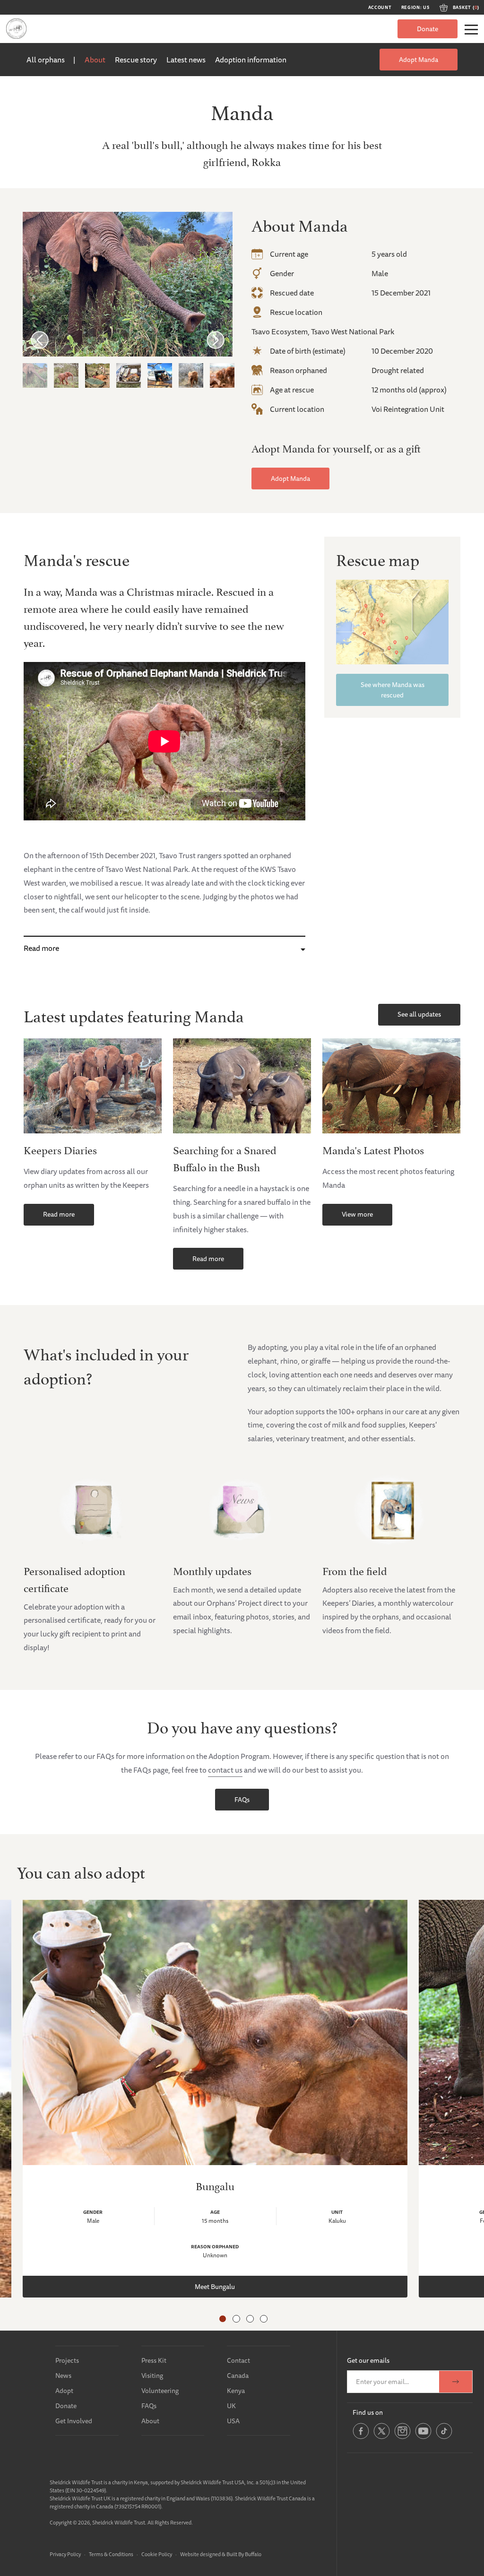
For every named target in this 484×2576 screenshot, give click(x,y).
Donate (428, 29)
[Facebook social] (361, 2437)
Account (380, 8)
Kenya (236, 2391)
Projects (67, 2360)
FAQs (242, 1800)
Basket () (466, 8)
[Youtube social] (423, 2437)
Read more (41, 948)
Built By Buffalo (244, 2554)
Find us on (368, 2412)
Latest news (186, 60)
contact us (225, 1770)
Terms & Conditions (111, 2554)
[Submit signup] (456, 2382)
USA (233, 2421)
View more (357, 1214)
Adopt (64, 2391)
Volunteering (160, 2391)
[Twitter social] (382, 2437)
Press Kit (154, 2360)
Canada (238, 2376)
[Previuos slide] (40, 339)
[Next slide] (216, 339)
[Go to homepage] (16, 29)
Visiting (152, 2376)
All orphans (46, 60)
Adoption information (251, 60)
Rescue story (136, 60)
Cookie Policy (157, 2554)
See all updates (419, 1014)
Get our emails (368, 2360)
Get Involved (74, 2421)
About (95, 60)
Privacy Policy (65, 2554)
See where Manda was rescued (393, 690)
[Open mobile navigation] (471, 30)
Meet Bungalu (215, 2287)
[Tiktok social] (444, 2437)
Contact (238, 2360)
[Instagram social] (402, 2437)
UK (231, 2406)
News (63, 2376)
